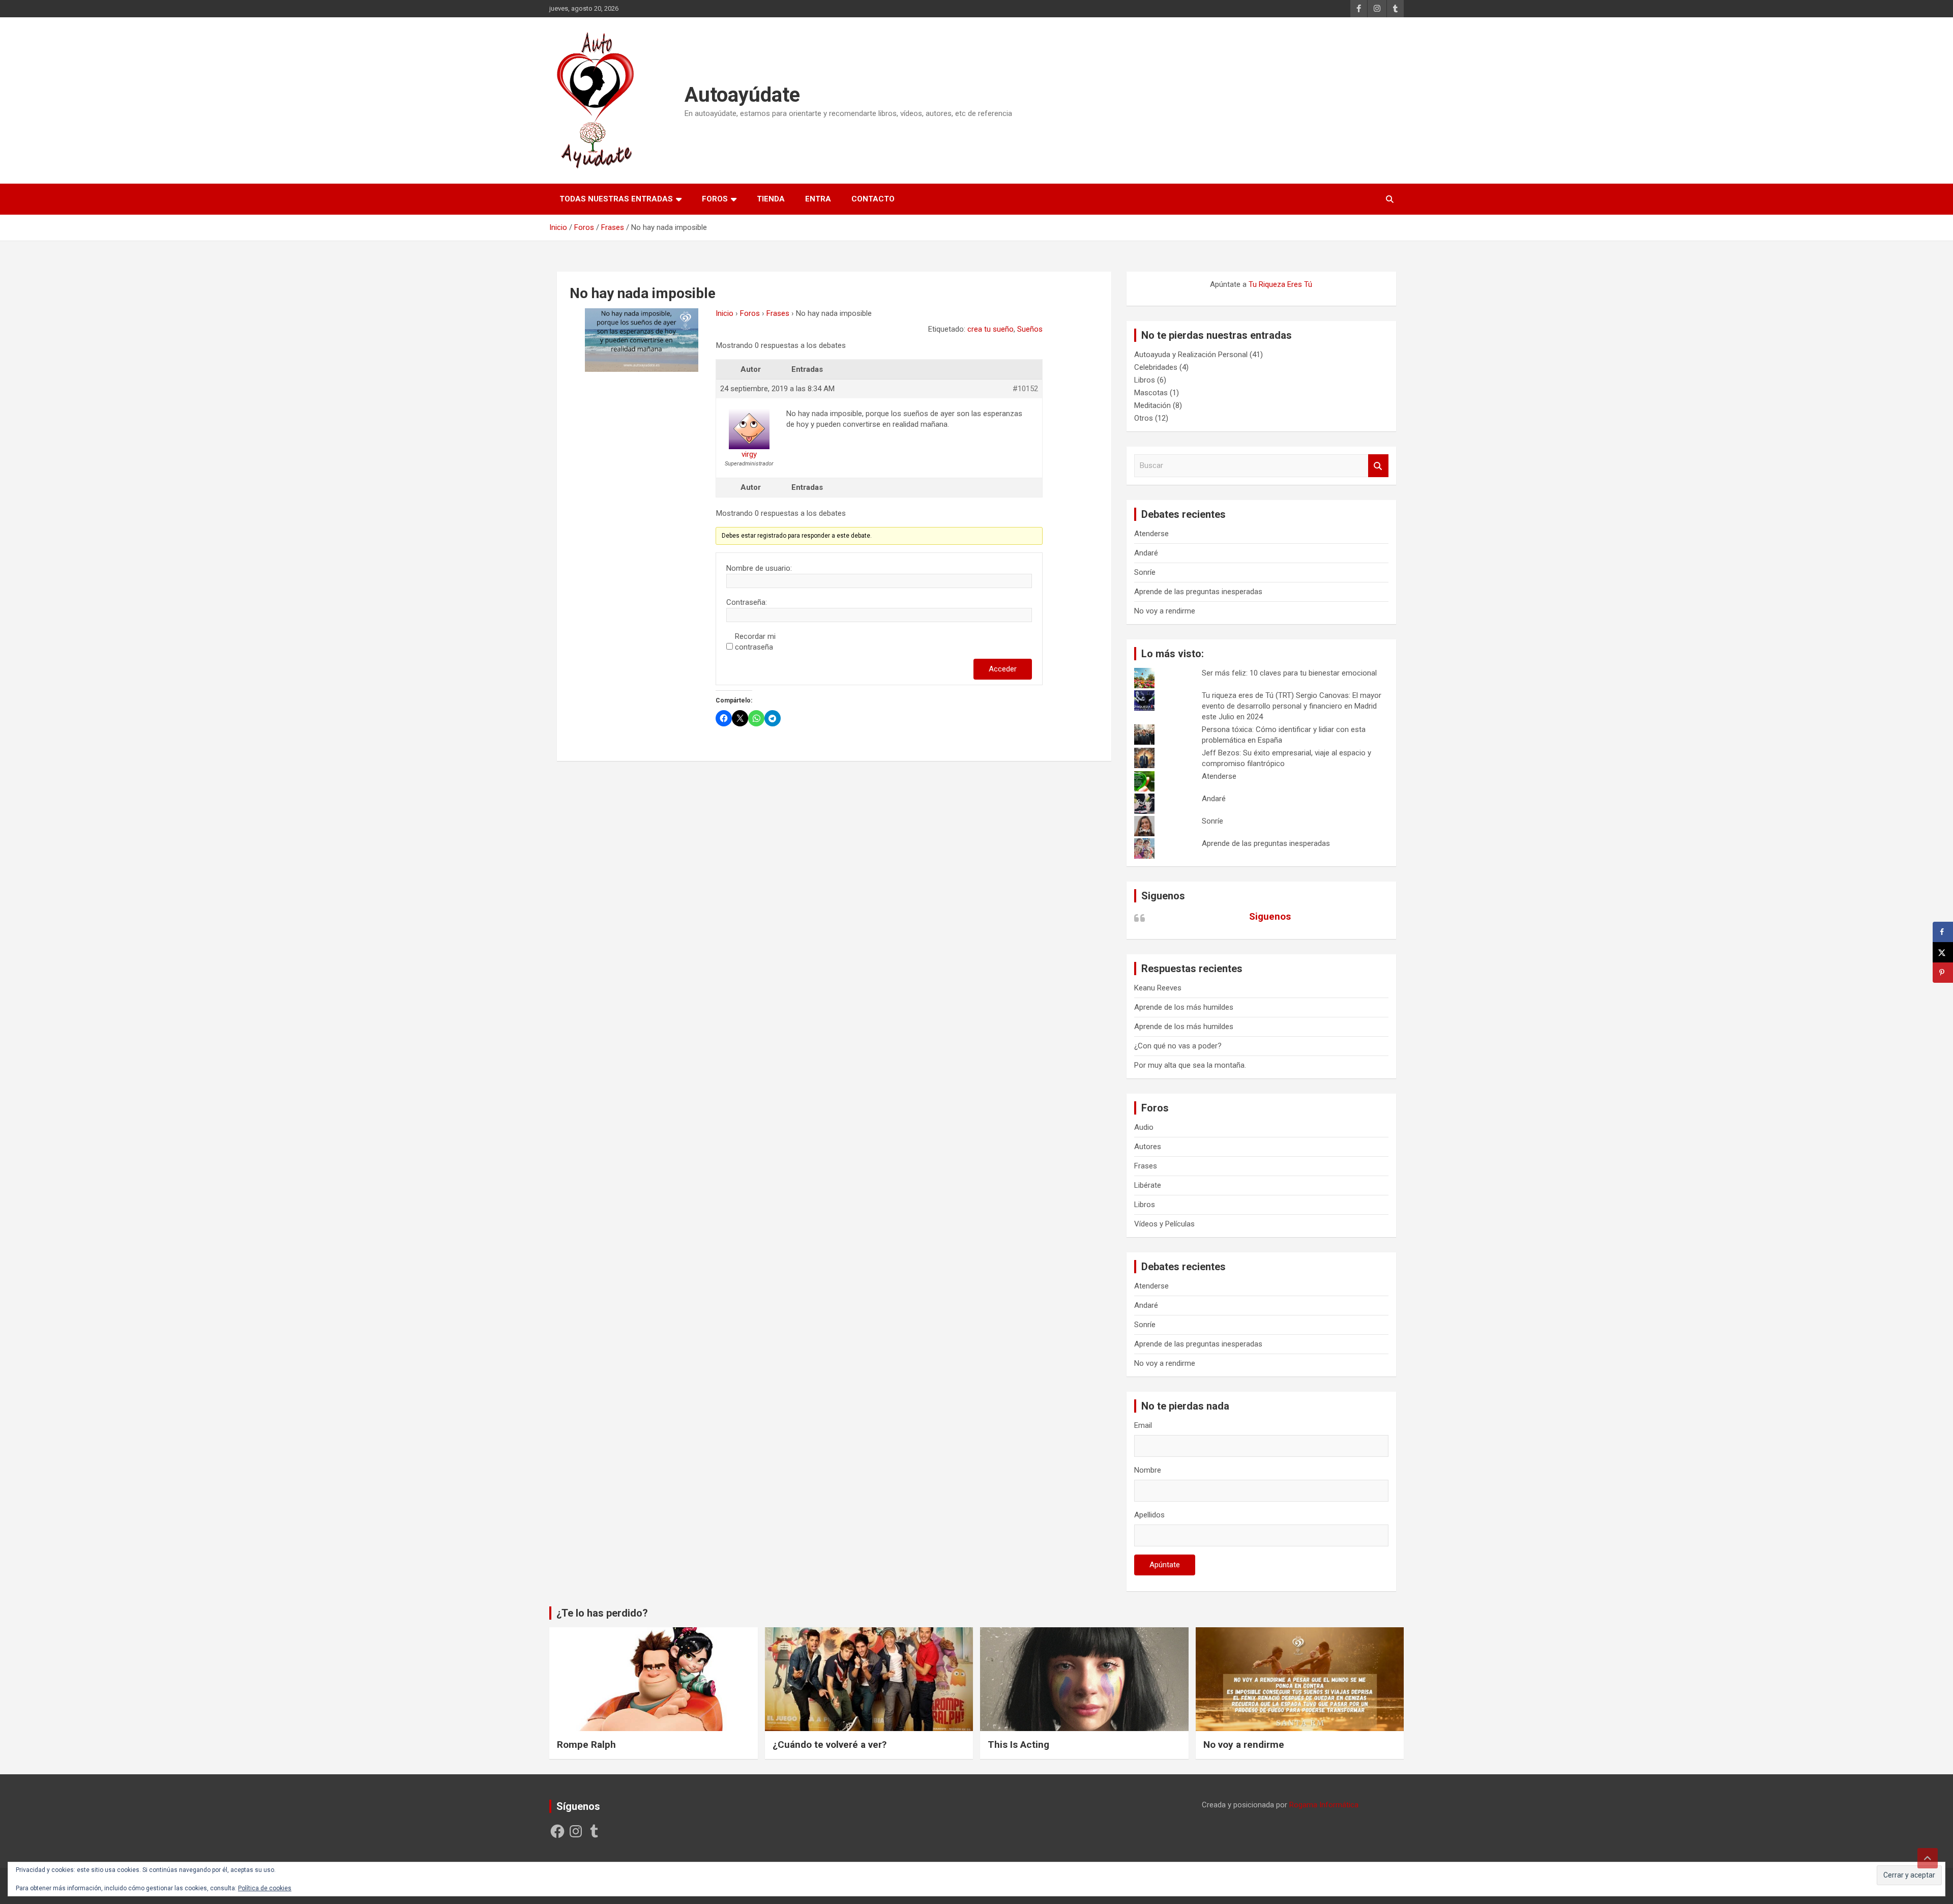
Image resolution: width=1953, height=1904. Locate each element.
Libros (1145, 380)
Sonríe (1145, 572)
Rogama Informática (1324, 1805)
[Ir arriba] (1928, 1858)
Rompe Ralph (586, 1745)
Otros (1144, 418)
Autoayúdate (742, 95)
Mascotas (1151, 393)
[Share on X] (1943, 952)
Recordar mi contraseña (755, 642)
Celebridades (1156, 367)
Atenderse (1151, 534)
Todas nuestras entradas (616, 199)
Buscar (1378, 466)
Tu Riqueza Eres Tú (1280, 284)
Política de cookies (265, 1888)
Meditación (1152, 405)
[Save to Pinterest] (1943, 973)
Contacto (873, 199)
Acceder (1003, 669)
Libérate (1148, 1185)
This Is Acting (1018, 1745)
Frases (778, 313)
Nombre (1148, 1470)
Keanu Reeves (1158, 988)
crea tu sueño (990, 329)
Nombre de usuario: (759, 568)
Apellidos (1149, 1515)
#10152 (1025, 389)
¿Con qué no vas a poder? (1178, 1046)
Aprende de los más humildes (1184, 1007)
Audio (1144, 1127)
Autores (1148, 1147)
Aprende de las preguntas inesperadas (1198, 592)
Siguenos (1163, 896)
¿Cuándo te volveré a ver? (830, 1745)
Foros (715, 199)
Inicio (724, 313)
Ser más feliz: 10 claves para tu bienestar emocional (1289, 673)
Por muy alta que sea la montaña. (1190, 1065)
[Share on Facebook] (1943, 932)
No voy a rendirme (1165, 611)
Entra (818, 199)
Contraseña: (747, 602)
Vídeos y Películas (1164, 1224)
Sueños (1030, 329)
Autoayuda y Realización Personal (1191, 355)
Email (1143, 1425)
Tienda (771, 199)
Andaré (1146, 553)
